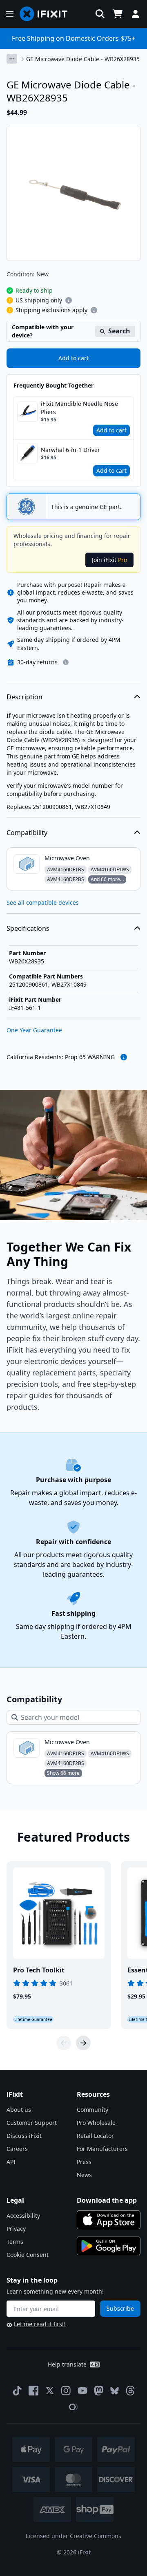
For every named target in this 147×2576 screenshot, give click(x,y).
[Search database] (100, 14)
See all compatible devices (43, 902)
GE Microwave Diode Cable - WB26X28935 (83, 59)
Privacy (16, 2229)
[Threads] (130, 2391)
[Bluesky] (115, 2391)
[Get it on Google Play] (109, 2246)
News (84, 2175)
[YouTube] (82, 2391)
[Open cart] (118, 14)
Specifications (28, 928)
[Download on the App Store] (109, 2220)
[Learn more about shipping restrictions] (69, 300)
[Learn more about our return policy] (66, 662)
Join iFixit (109, 560)
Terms (15, 2242)
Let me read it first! (40, 2324)
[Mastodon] (99, 2391)
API (11, 2162)
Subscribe (120, 2308)
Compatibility (27, 833)
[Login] (136, 14)
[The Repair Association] (73, 2407)
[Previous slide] (64, 2043)
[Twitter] (50, 2391)
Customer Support (32, 2123)
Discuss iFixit (24, 2136)
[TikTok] (17, 2391)
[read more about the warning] (124, 1057)
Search (119, 331)
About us (19, 2110)
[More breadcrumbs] (12, 59)
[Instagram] (66, 2391)
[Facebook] (33, 2391)
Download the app (107, 2200)
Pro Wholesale (96, 2123)
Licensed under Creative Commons (73, 2536)
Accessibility (23, 2216)
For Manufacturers (102, 2149)
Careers (17, 2149)
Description (24, 697)
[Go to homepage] (47, 14)
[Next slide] (83, 2043)
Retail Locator (95, 2136)
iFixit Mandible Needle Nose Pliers (79, 408)
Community (92, 2110)
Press (84, 2162)
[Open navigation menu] (10, 14)
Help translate (67, 2364)
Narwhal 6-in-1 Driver (70, 450)
